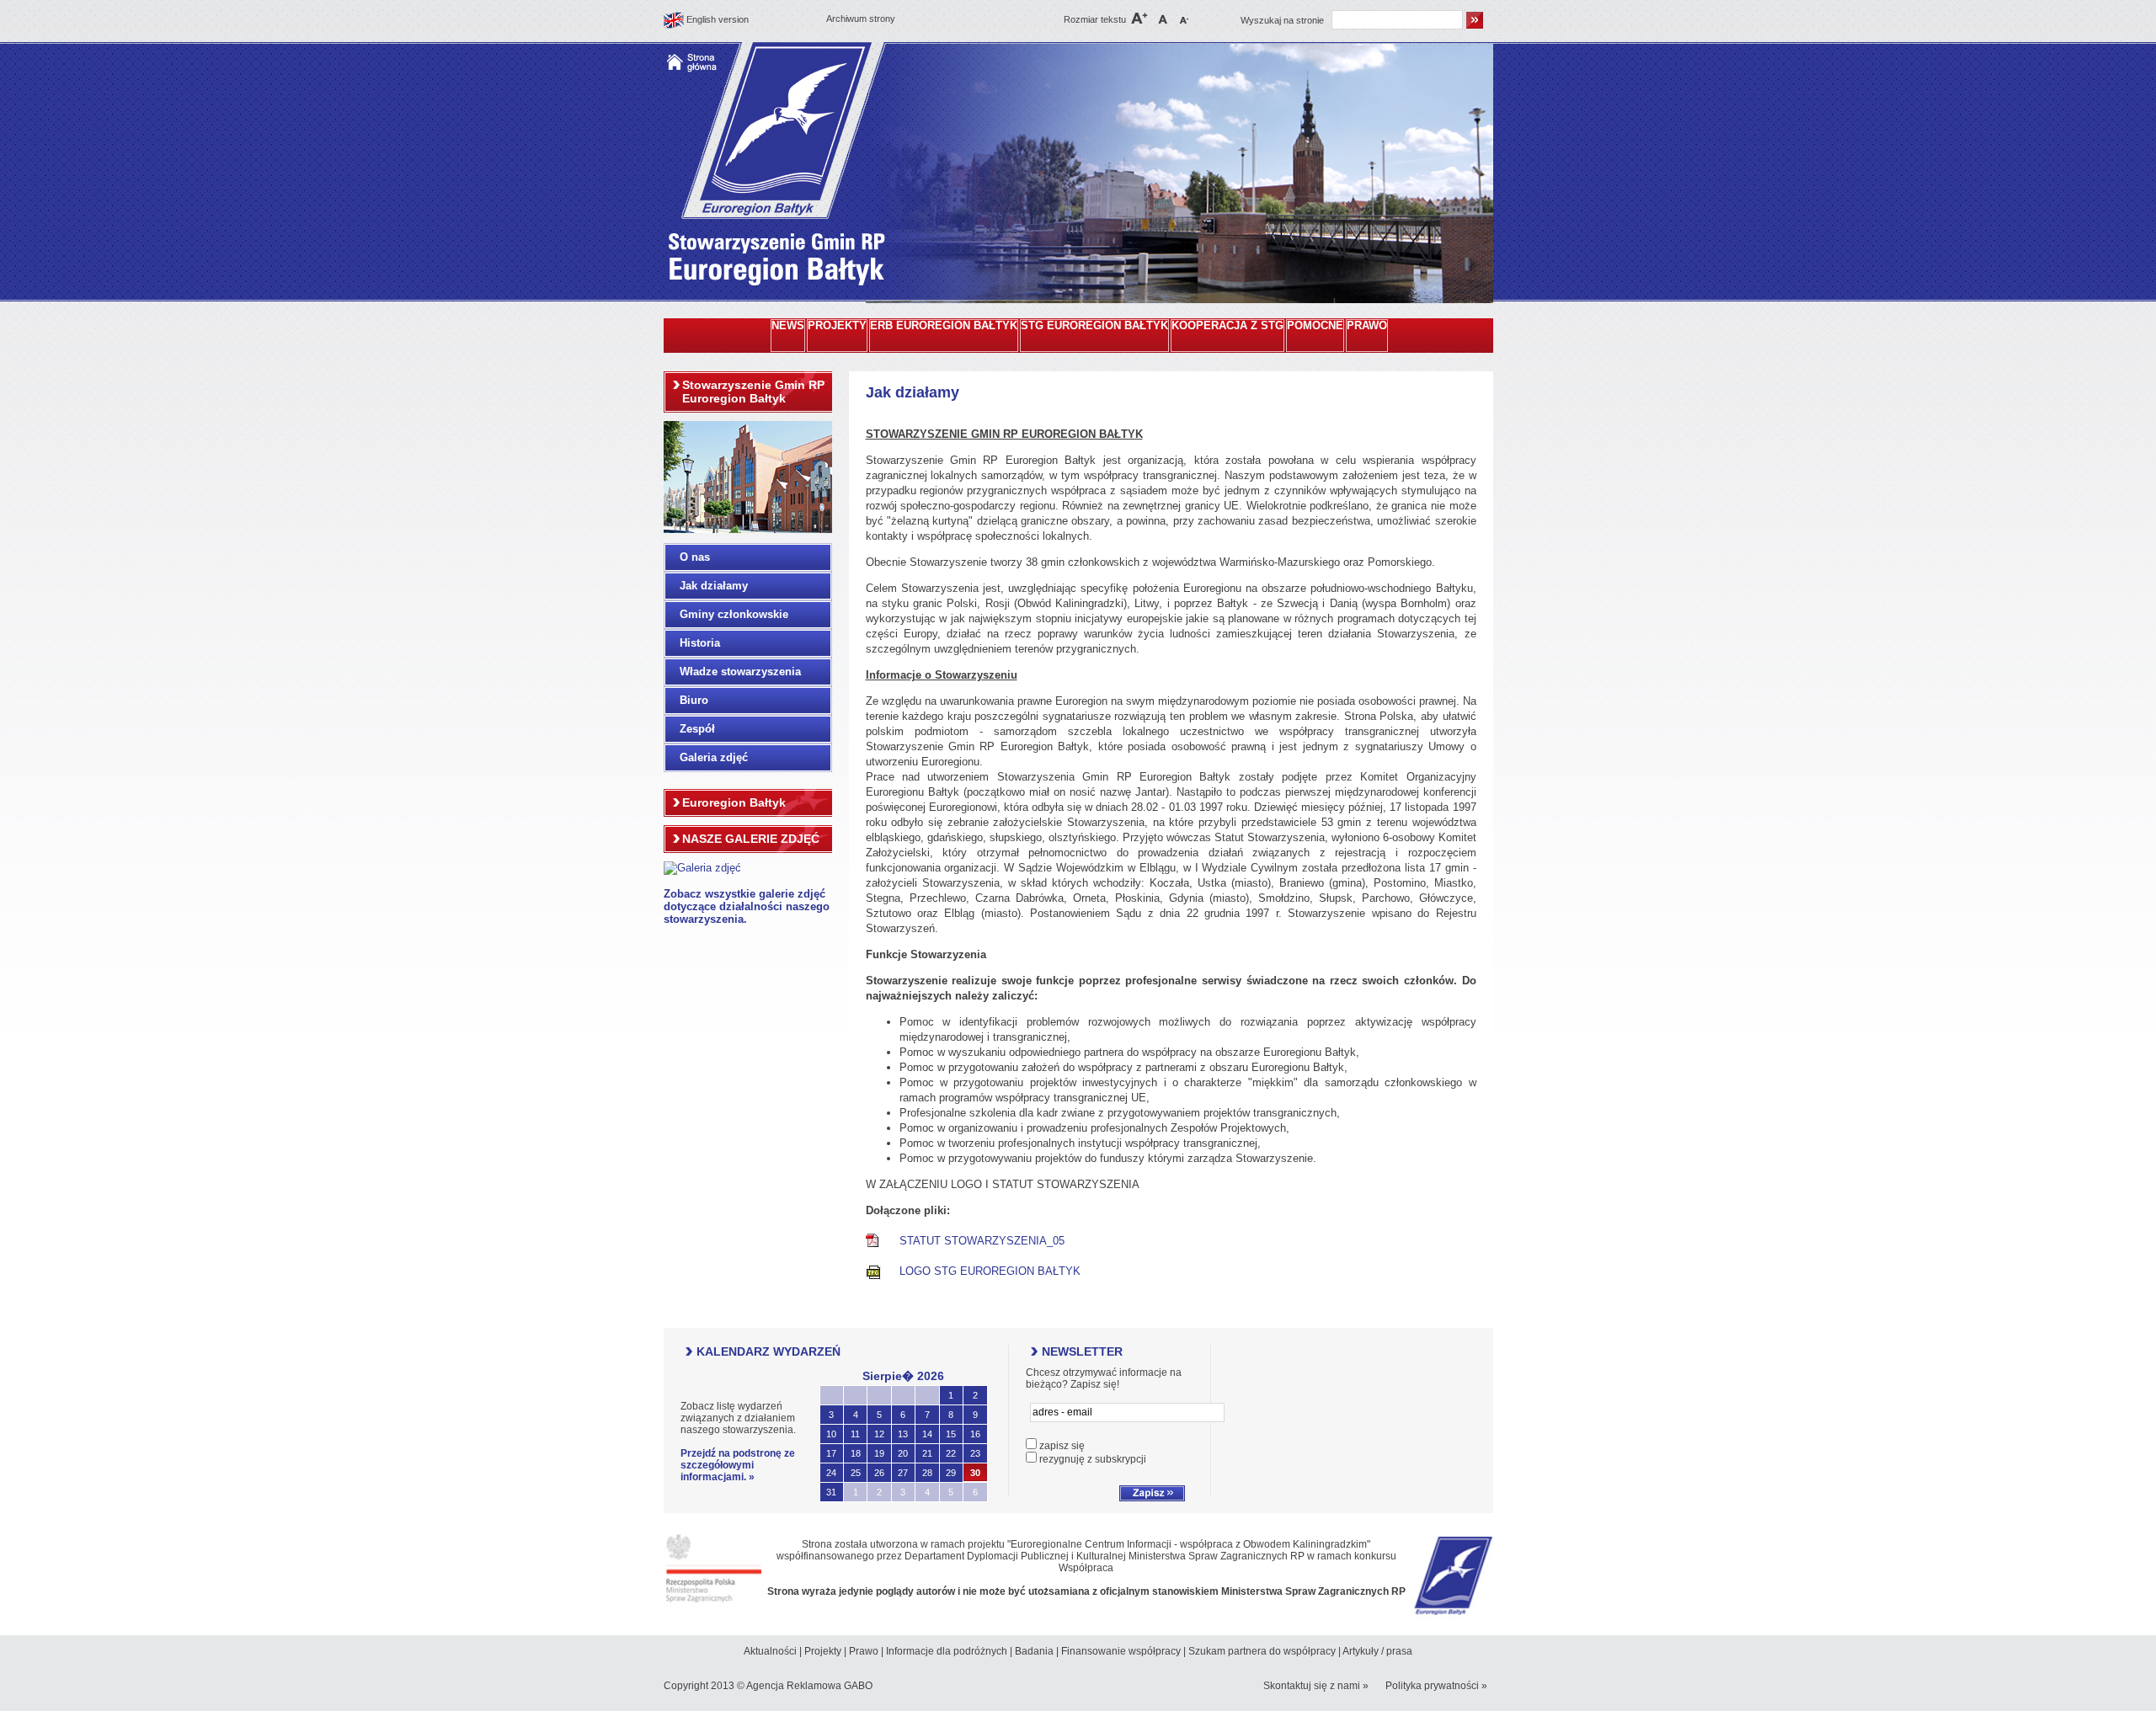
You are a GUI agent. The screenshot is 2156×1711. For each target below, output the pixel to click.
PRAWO (1367, 326)
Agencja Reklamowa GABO (809, 1686)
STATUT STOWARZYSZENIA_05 (982, 1241)
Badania (1034, 1651)
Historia (700, 643)
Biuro (694, 700)
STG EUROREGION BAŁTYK (1094, 326)
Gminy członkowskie (734, 614)
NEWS (788, 326)
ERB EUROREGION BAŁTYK (944, 326)
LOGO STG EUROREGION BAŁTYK (990, 1271)
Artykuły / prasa (1377, 1651)
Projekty (823, 1651)
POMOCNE (1315, 326)
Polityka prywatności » (1436, 1686)
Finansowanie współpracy (1121, 1651)
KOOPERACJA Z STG (1227, 326)
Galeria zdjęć (714, 757)
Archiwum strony (861, 19)
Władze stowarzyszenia (740, 672)
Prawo (864, 1651)
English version (718, 19)
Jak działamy (714, 586)
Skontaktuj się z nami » (1316, 1686)
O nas (695, 557)
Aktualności (770, 1651)
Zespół (697, 729)
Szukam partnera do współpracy (1262, 1651)
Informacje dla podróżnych (947, 1651)
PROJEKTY (837, 326)
